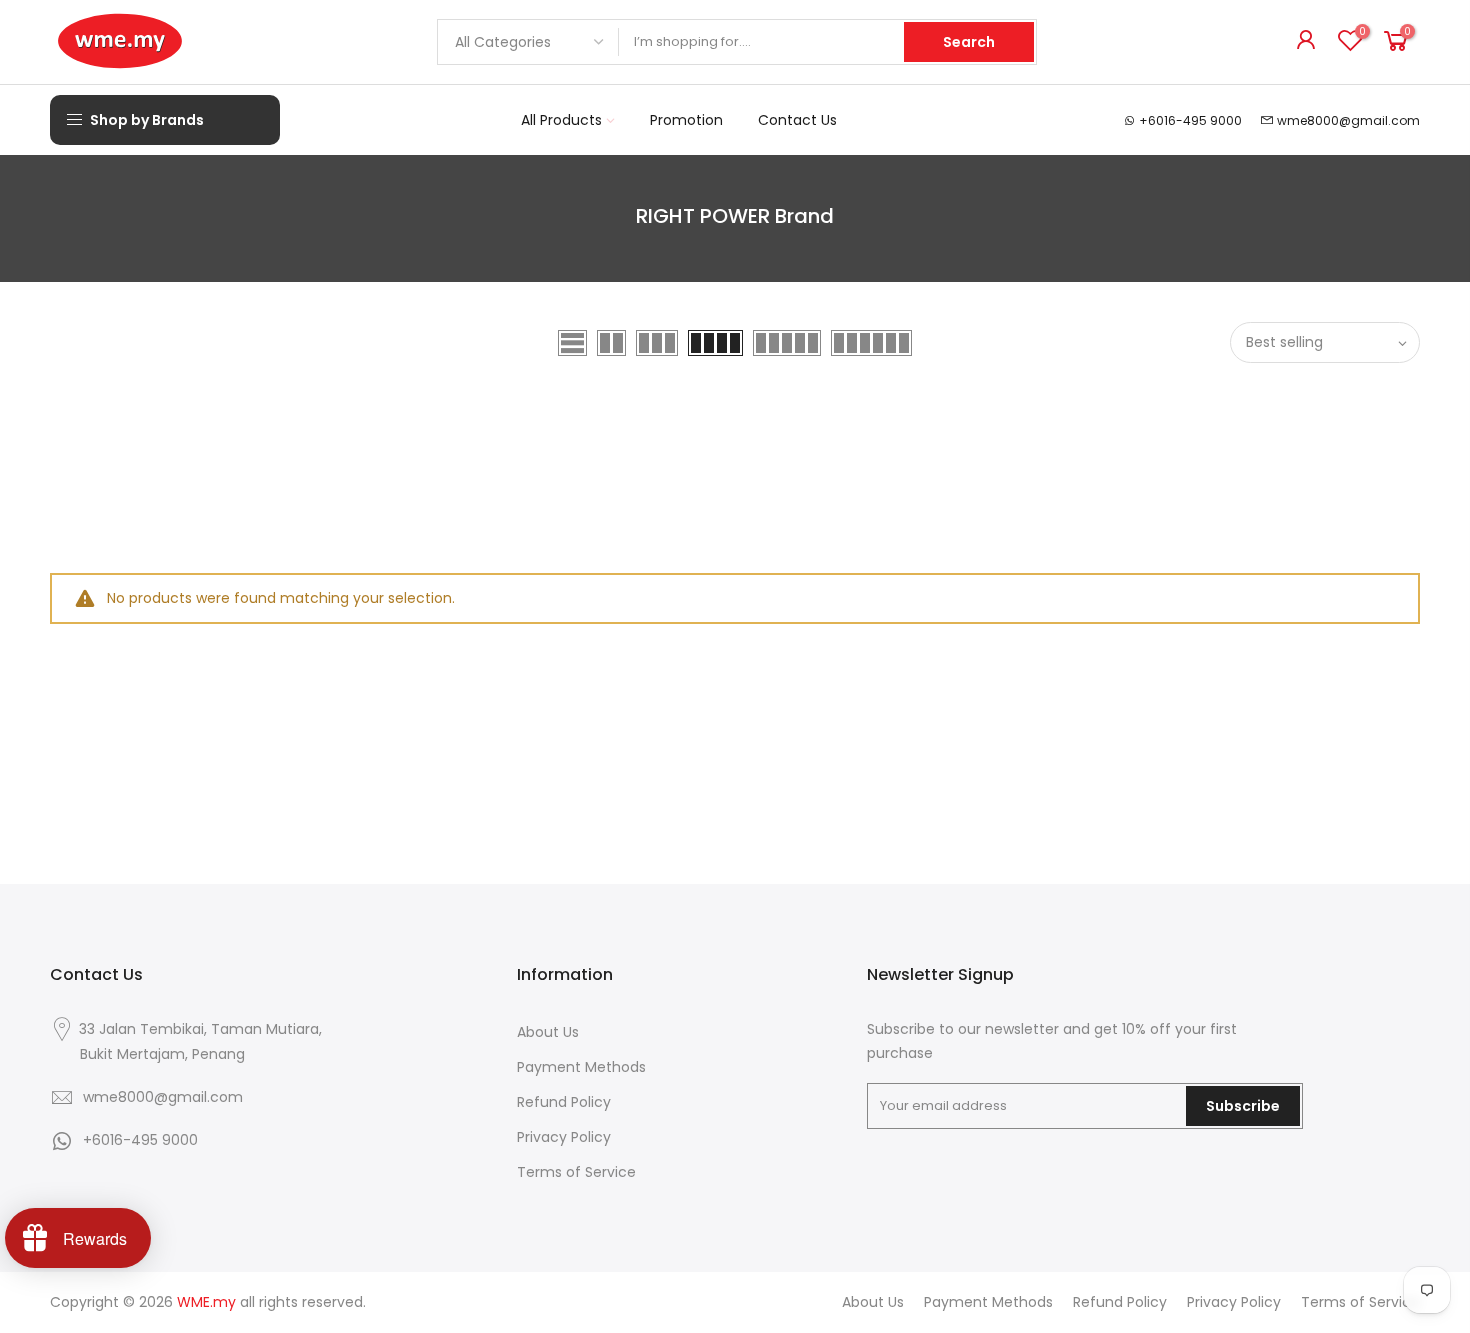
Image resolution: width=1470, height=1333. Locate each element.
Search (969, 42)
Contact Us (797, 120)
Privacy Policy (564, 1137)
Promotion (686, 120)
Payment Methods (581, 1067)
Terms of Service (576, 1172)
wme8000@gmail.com (1348, 120)
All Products (561, 120)
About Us (548, 1032)
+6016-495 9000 (1190, 120)
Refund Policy (564, 1102)
